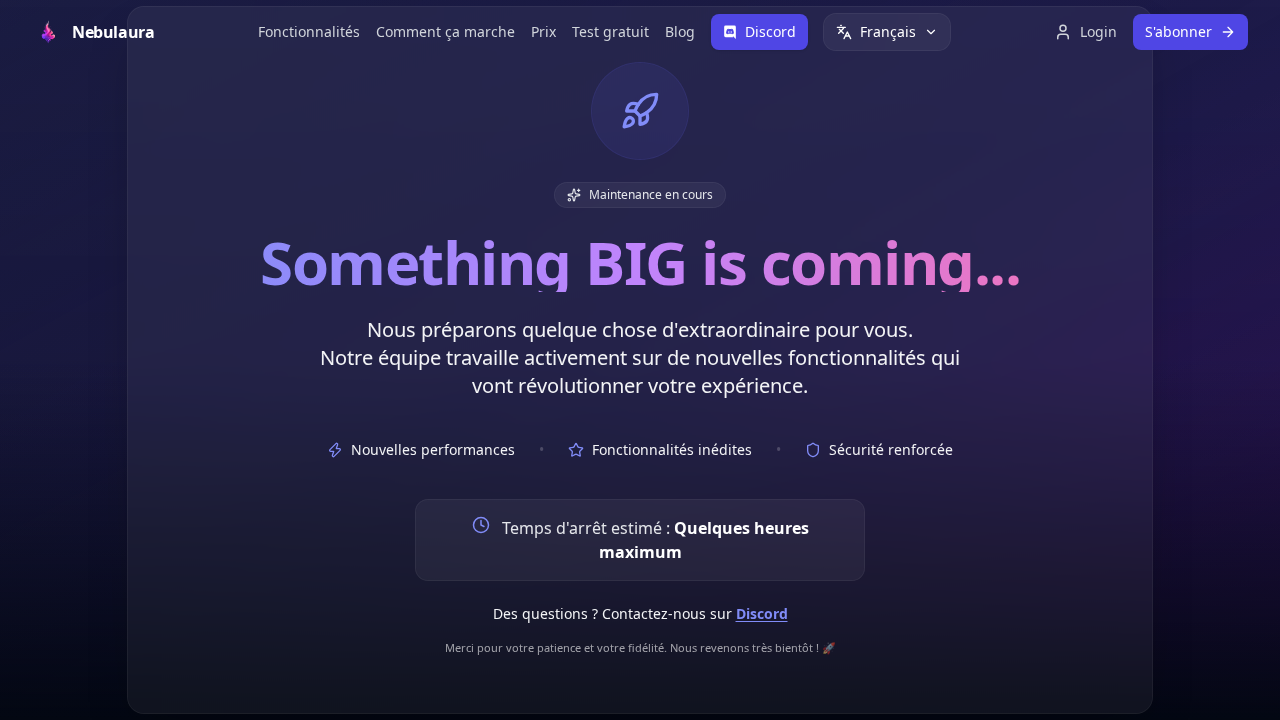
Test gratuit (610, 31)
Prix (543, 31)
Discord (762, 613)
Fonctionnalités (309, 31)
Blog (680, 31)
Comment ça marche (445, 31)
